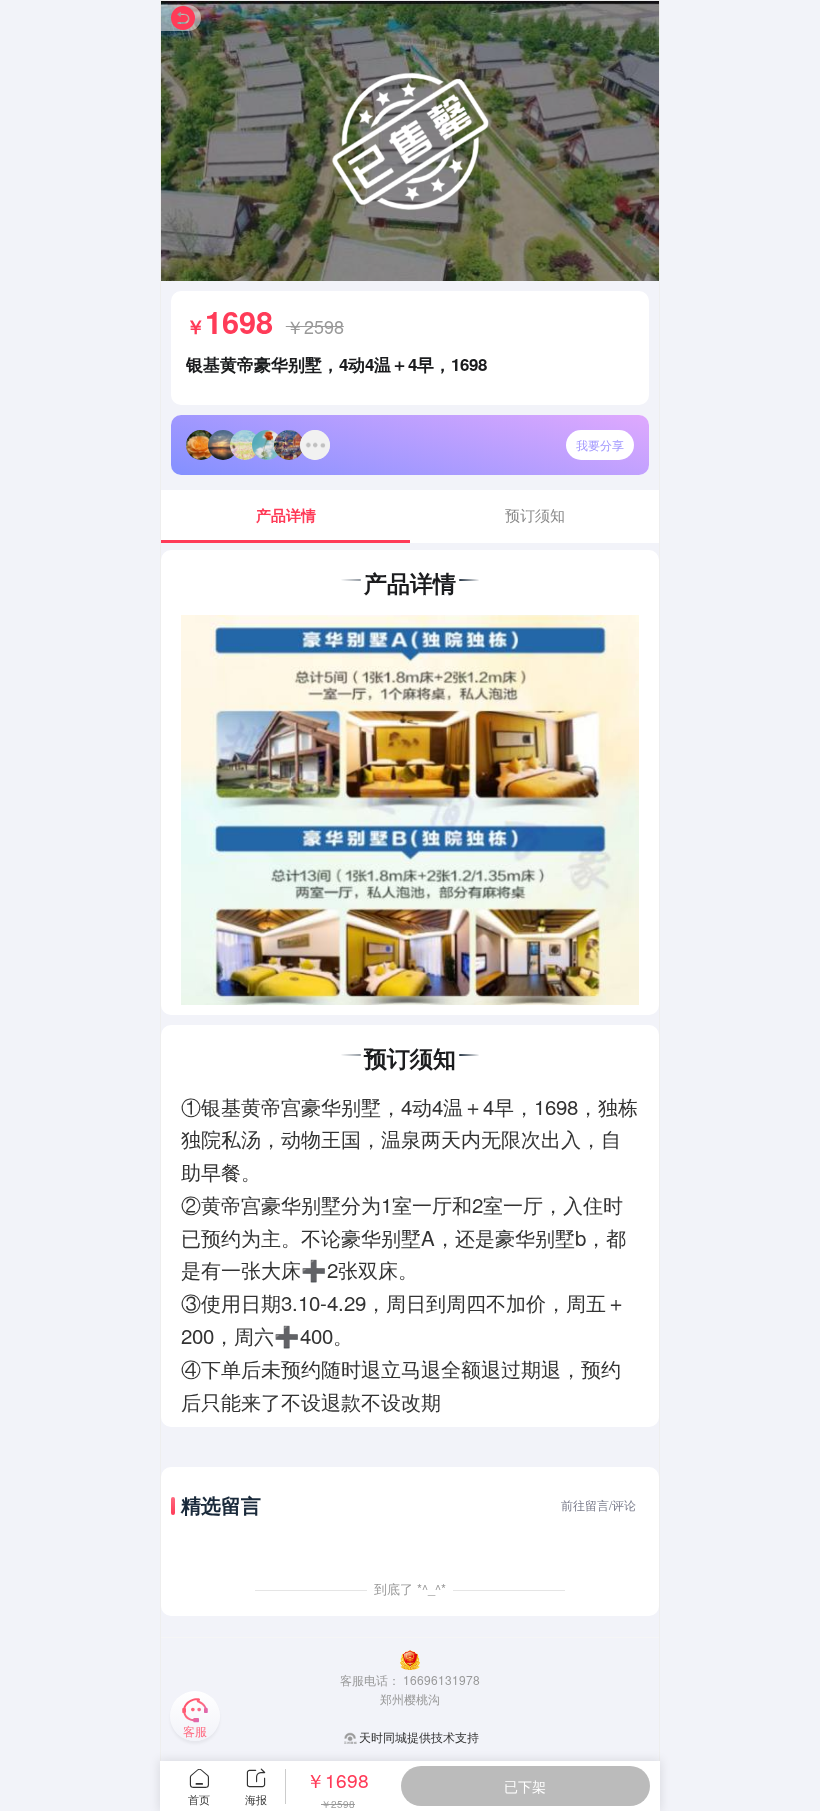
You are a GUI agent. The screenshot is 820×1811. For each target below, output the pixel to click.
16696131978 (441, 1679)
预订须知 (535, 514)
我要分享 (600, 444)
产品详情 (286, 515)
